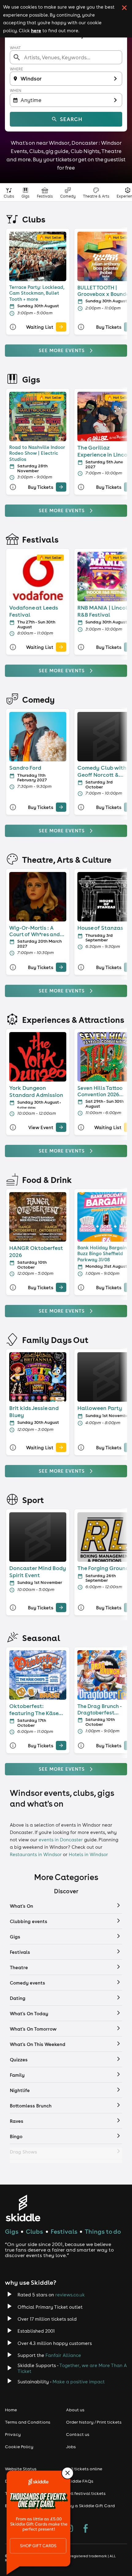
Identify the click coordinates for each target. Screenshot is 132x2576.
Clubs (34, 2231)
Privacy (13, 2434)
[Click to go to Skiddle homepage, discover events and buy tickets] (23, 2208)
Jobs (71, 2447)
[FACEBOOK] (86, 2529)
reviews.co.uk (70, 2295)
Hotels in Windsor (88, 1854)
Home (11, 2410)
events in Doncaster (61, 1840)
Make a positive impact (79, 2382)
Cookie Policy (19, 2447)
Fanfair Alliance (63, 2355)
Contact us (78, 2434)
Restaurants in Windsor (36, 1854)
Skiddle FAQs (80, 2481)
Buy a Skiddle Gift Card (90, 2506)
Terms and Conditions (28, 2422)
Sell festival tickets (86, 2493)
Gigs (12, 2231)
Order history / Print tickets (94, 2422)
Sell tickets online (84, 2469)
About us (75, 2410)
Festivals (64, 2231)
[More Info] (13, 327)
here (36, 30)
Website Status (21, 2469)
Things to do (103, 2231)
